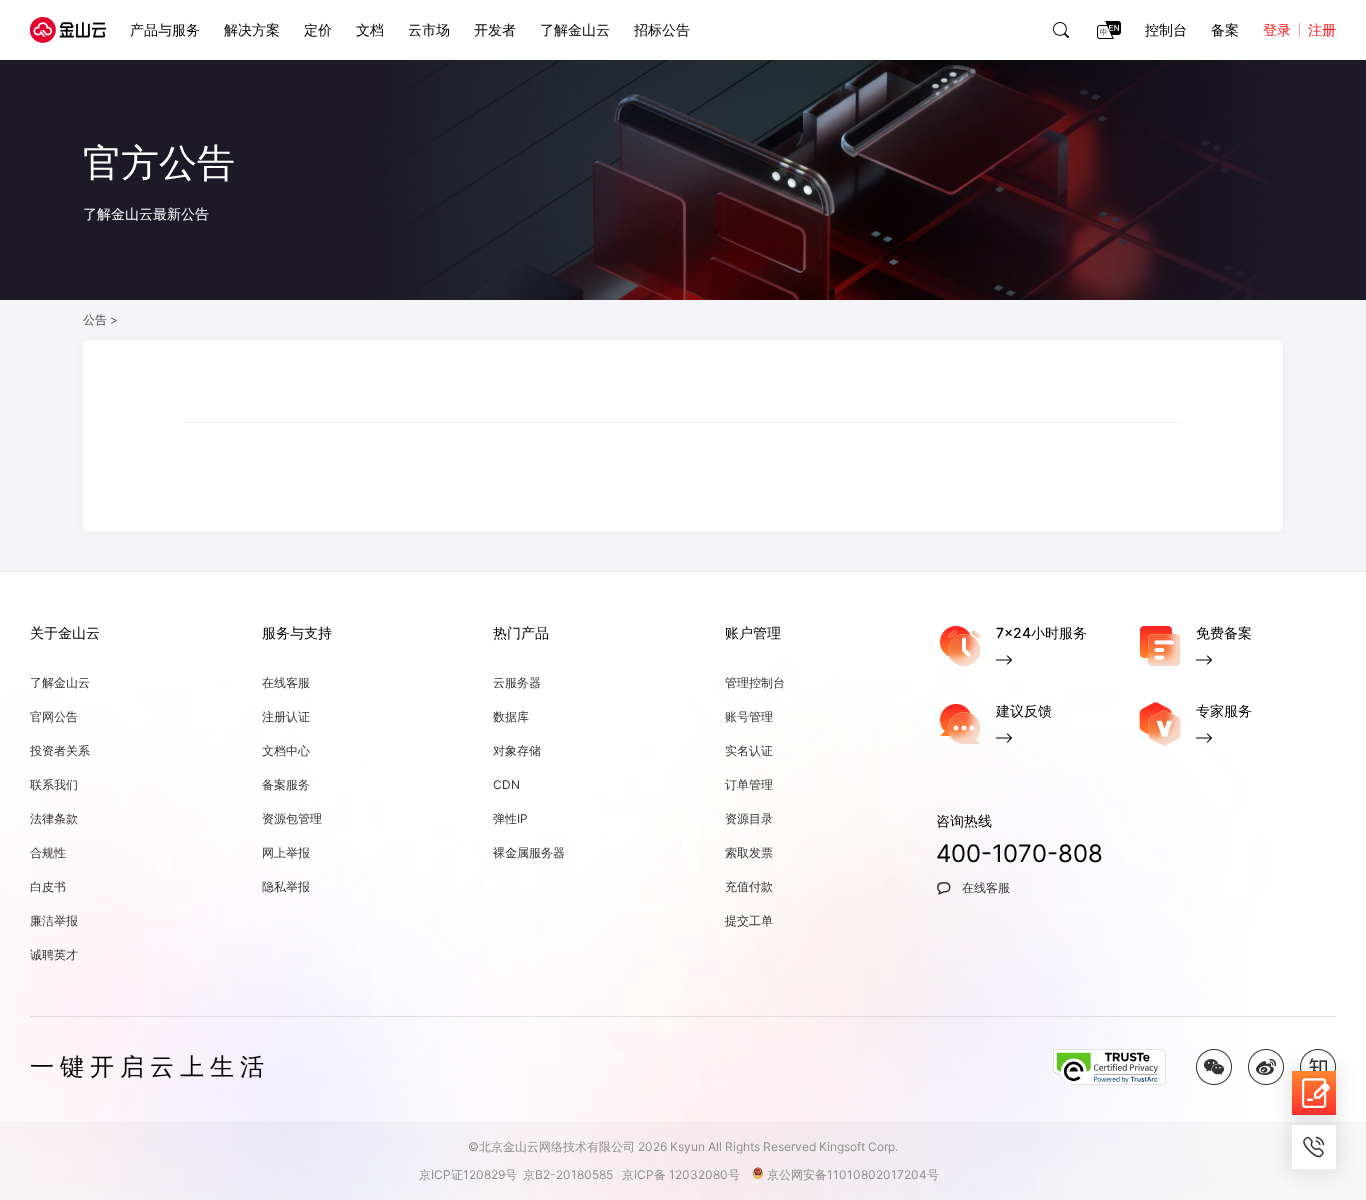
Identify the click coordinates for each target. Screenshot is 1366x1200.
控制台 (1166, 29)
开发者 (495, 29)
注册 (1322, 29)
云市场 (429, 29)
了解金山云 (575, 29)
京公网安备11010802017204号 (857, 1174)
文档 (370, 29)
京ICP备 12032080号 (685, 1174)
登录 (1277, 29)
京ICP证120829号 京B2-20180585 (519, 1174)
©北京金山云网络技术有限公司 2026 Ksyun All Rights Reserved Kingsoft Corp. (683, 1146)
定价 (318, 29)
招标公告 (662, 29)
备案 (1225, 29)
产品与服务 (165, 29)
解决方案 (252, 29)
